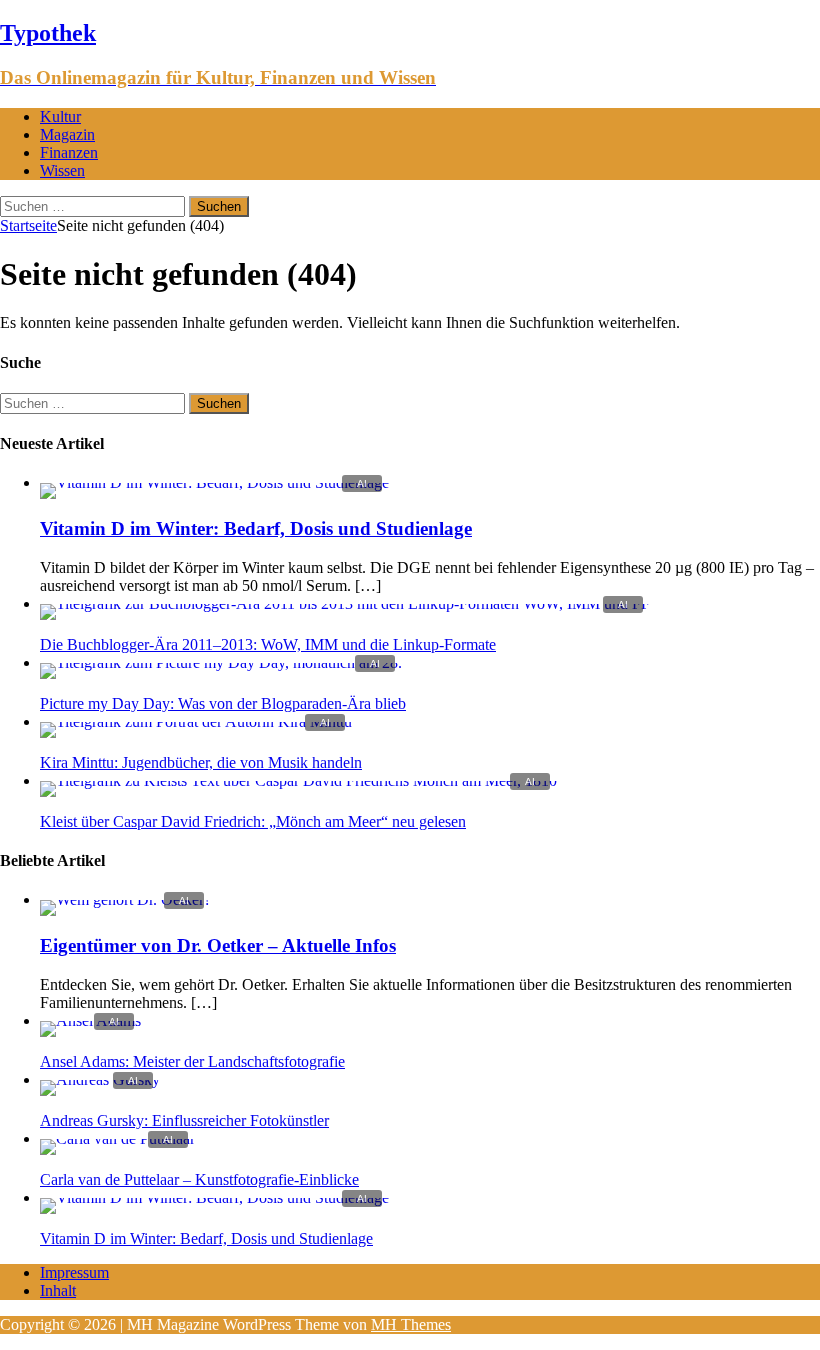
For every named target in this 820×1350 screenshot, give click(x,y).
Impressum (74, 1272)
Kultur (60, 116)
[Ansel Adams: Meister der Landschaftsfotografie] (90, 1020)
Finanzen (69, 152)
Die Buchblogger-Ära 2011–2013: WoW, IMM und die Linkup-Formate (268, 644)
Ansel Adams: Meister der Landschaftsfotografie (192, 1061)
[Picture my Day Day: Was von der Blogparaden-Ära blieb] (221, 662)
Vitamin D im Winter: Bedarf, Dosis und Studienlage (256, 528)
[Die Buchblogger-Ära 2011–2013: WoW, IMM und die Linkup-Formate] (345, 603)
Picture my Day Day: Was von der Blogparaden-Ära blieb (223, 703)
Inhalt (58, 1290)
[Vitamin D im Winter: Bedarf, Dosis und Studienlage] (214, 482)
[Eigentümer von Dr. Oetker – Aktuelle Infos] (125, 899)
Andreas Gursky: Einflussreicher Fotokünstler (184, 1120)
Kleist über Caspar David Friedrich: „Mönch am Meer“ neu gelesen (253, 821)
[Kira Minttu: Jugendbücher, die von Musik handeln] (196, 721)
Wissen (62, 170)
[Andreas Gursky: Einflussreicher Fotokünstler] (100, 1079)
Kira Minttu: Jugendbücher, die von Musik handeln (201, 762)
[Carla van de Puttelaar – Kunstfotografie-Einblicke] (117, 1138)
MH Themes (411, 1324)
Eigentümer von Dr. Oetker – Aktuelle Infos (218, 945)
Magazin (67, 134)
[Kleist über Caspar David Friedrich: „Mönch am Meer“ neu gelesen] (298, 780)
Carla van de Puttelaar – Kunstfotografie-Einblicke (199, 1179)
